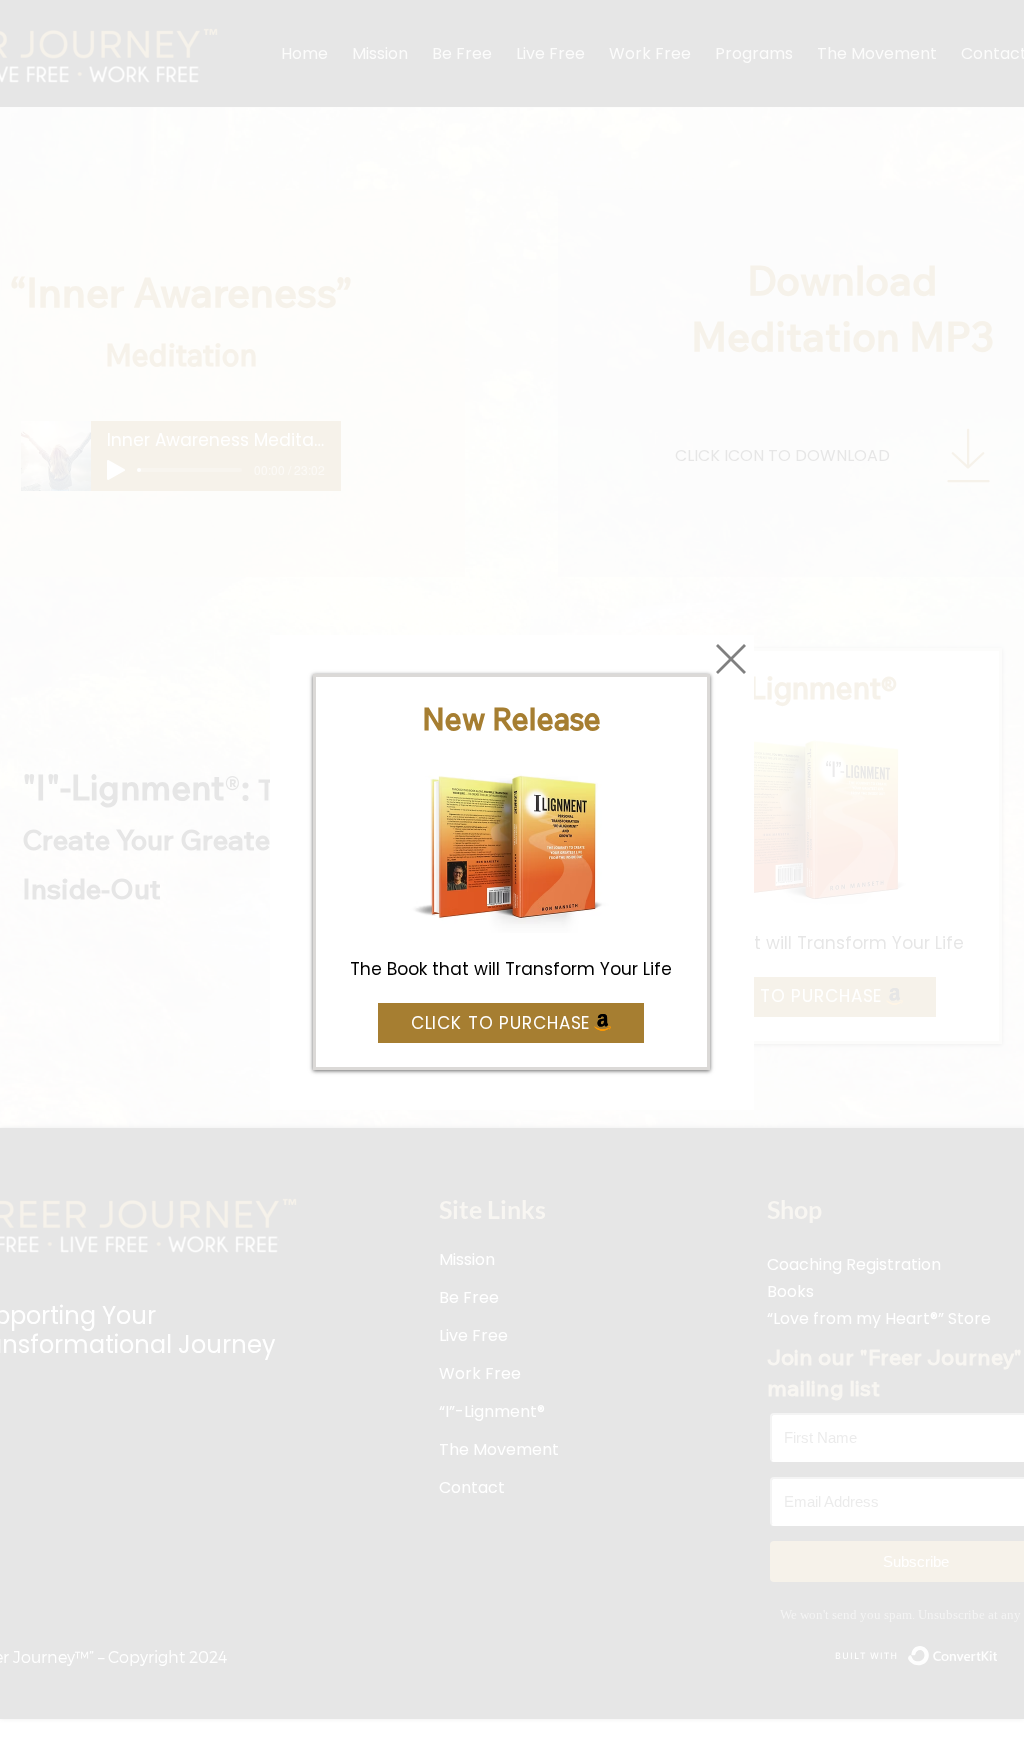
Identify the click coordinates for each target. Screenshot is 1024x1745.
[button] (731, 659)
